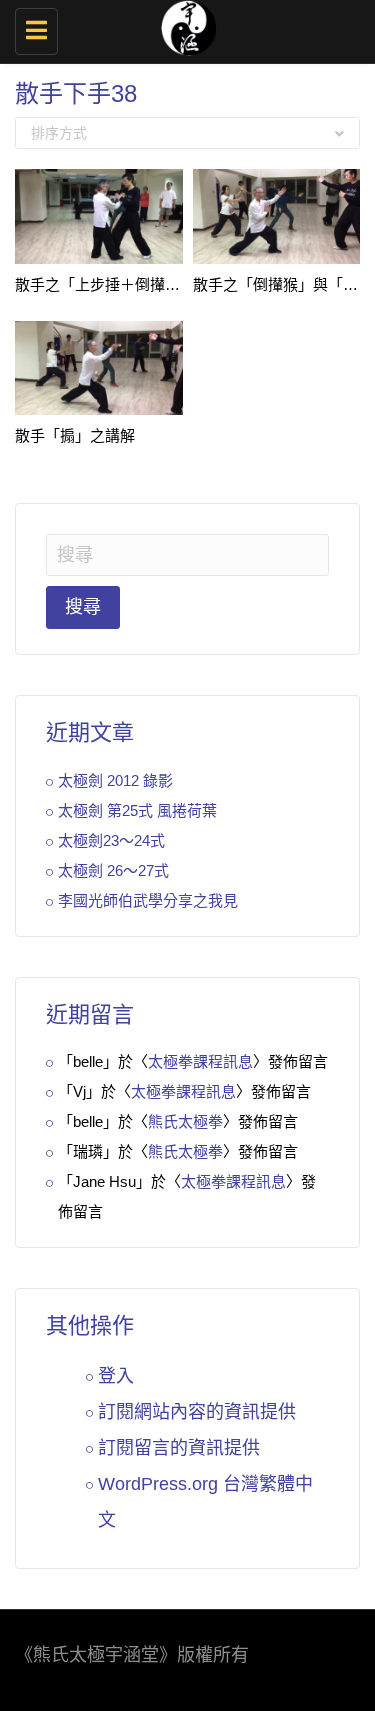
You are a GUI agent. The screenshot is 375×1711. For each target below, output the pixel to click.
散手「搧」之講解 (75, 435)
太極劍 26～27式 (113, 870)
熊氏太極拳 (185, 1121)
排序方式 (59, 133)
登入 (116, 1376)
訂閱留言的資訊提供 (179, 1448)
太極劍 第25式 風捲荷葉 (137, 810)
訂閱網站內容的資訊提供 (197, 1412)
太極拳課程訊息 (200, 1061)
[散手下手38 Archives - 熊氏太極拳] (182, 25)
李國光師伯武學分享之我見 (148, 900)
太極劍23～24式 (111, 840)
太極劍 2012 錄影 (115, 780)
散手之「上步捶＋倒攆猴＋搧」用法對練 (150, 284)
